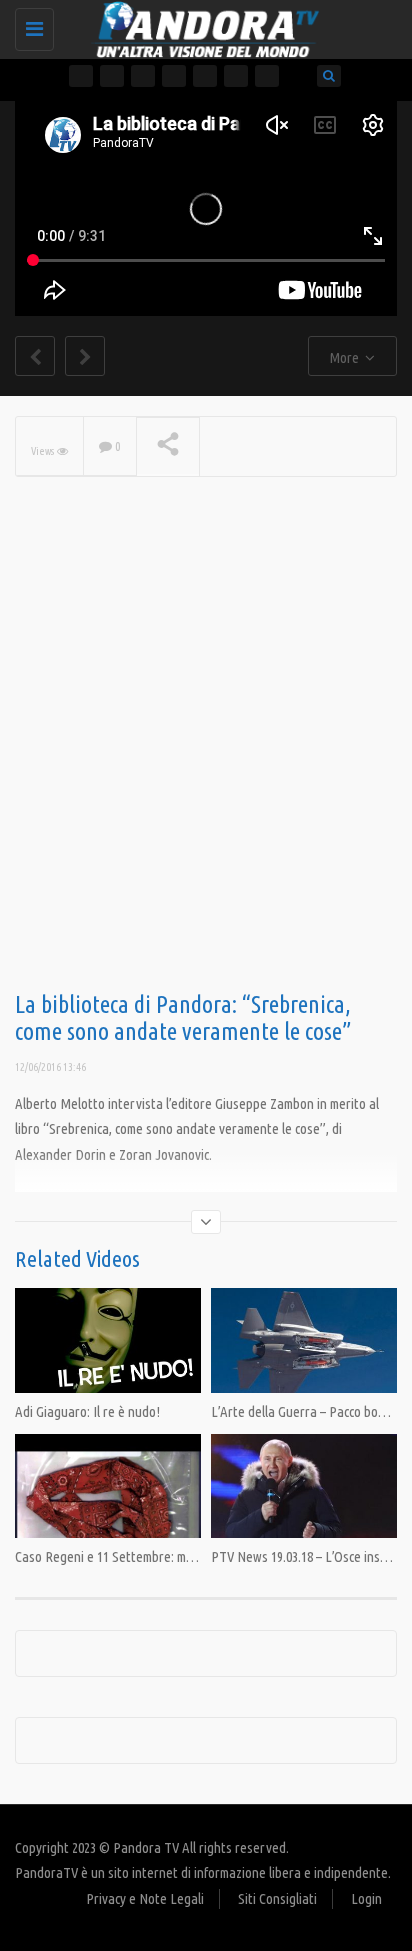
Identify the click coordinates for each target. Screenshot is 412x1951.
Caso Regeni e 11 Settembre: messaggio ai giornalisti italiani (182, 1556)
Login (366, 1898)
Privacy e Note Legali (145, 1898)
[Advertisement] (206, 766)
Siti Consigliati (277, 1898)
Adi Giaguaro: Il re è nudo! (87, 1411)
